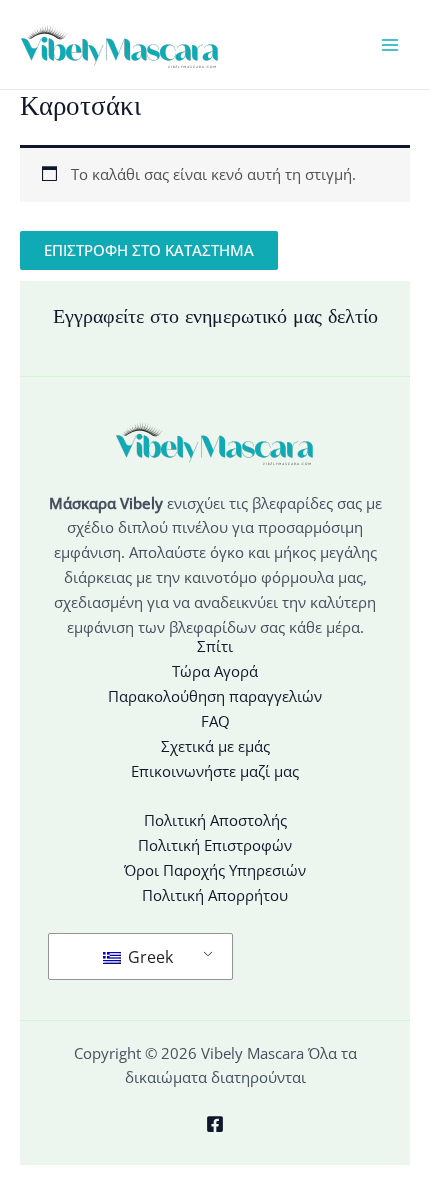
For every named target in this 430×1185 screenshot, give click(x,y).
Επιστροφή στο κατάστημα (149, 250)
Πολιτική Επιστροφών (215, 845)
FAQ (215, 721)
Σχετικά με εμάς (215, 746)
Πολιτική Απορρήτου (215, 895)
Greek (148, 957)
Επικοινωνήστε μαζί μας (215, 771)
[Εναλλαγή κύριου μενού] (390, 44)
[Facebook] (215, 1124)
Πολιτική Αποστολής (215, 820)
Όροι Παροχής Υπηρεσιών (215, 870)
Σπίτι (215, 646)
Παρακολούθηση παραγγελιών (215, 696)
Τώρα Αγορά (215, 671)
